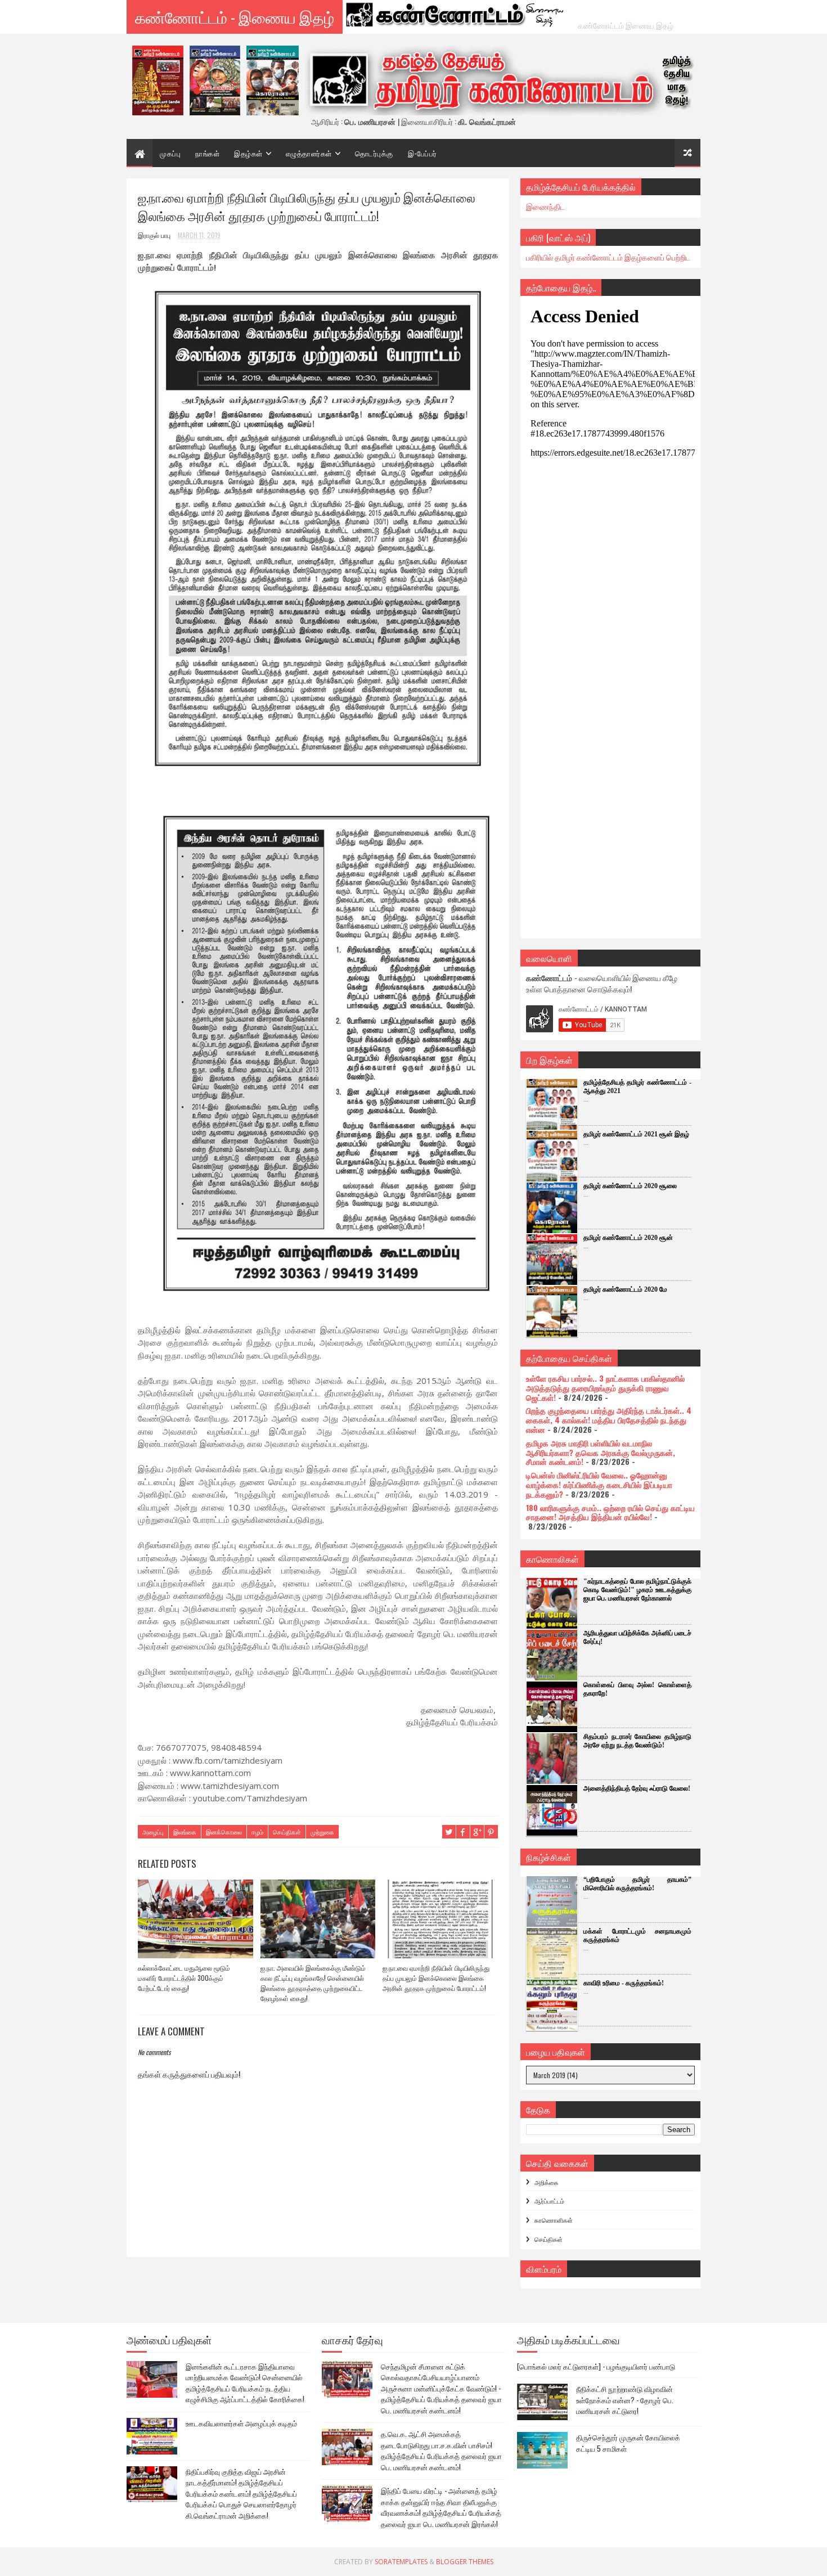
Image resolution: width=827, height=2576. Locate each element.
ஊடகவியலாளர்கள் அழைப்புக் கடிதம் (241, 2423)
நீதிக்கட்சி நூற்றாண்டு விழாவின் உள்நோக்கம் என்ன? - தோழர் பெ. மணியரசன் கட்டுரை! (625, 2400)
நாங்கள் (207, 153)
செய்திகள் (287, 1832)
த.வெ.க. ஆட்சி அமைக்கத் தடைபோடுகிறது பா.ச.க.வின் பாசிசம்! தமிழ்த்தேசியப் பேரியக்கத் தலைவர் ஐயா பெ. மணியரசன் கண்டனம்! (441, 2450)
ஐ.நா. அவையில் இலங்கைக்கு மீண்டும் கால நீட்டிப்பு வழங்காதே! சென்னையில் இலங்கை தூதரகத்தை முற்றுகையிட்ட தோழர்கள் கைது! (313, 1983)
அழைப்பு (153, 1832)
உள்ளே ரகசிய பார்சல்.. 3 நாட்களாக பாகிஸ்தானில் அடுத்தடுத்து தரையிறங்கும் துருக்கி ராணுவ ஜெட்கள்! (605, 1388)
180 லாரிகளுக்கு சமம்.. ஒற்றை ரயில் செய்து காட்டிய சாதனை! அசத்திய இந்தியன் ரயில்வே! (610, 1512)
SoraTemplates (401, 2562)
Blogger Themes (465, 2562)
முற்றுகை (322, 1832)
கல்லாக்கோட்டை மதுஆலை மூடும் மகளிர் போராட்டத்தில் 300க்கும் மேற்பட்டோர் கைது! (184, 1978)
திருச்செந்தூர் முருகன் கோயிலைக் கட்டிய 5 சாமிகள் (628, 2443)
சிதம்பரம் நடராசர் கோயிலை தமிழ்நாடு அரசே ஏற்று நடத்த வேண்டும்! (637, 1741)
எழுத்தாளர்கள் (309, 153)
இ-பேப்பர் (423, 153)
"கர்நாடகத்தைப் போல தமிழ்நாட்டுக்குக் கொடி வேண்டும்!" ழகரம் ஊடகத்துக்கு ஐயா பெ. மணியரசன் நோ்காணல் (637, 1590)
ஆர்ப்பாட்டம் (549, 2201)
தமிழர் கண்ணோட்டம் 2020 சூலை (630, 1186)
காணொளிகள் (554, 2220)
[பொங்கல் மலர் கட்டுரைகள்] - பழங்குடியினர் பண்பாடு (596, 2366)
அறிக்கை (547, 2182)
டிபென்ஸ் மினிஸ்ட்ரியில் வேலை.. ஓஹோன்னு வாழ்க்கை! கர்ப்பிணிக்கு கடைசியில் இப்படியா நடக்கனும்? (599, 1484)
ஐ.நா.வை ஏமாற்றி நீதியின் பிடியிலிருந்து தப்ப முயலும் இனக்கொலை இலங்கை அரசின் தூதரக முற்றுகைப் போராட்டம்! (436, 1978)
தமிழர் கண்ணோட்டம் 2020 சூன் (628, 1238)
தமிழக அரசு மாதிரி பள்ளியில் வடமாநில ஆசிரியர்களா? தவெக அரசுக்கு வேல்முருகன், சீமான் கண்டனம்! (601, 1452)
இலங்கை (185, 1832)
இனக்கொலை (224, 1832)
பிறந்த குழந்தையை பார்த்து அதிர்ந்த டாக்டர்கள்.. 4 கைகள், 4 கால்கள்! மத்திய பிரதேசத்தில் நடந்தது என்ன (609, 1420)
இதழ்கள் (248, 153)
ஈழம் (257, 1832)
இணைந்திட (545, 206)
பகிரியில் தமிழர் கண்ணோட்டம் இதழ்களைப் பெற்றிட (608, 257)
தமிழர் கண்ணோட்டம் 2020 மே (625, 1289)
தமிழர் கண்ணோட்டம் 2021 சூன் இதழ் (636, 1134)
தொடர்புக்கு (374, 153)
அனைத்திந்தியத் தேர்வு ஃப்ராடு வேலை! (637, 1788)
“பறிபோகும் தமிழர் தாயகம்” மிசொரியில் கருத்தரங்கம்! (637, 1884)
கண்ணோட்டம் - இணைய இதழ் (235, 17)
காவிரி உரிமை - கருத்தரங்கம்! (624, 1983)
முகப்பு (170, 153)
